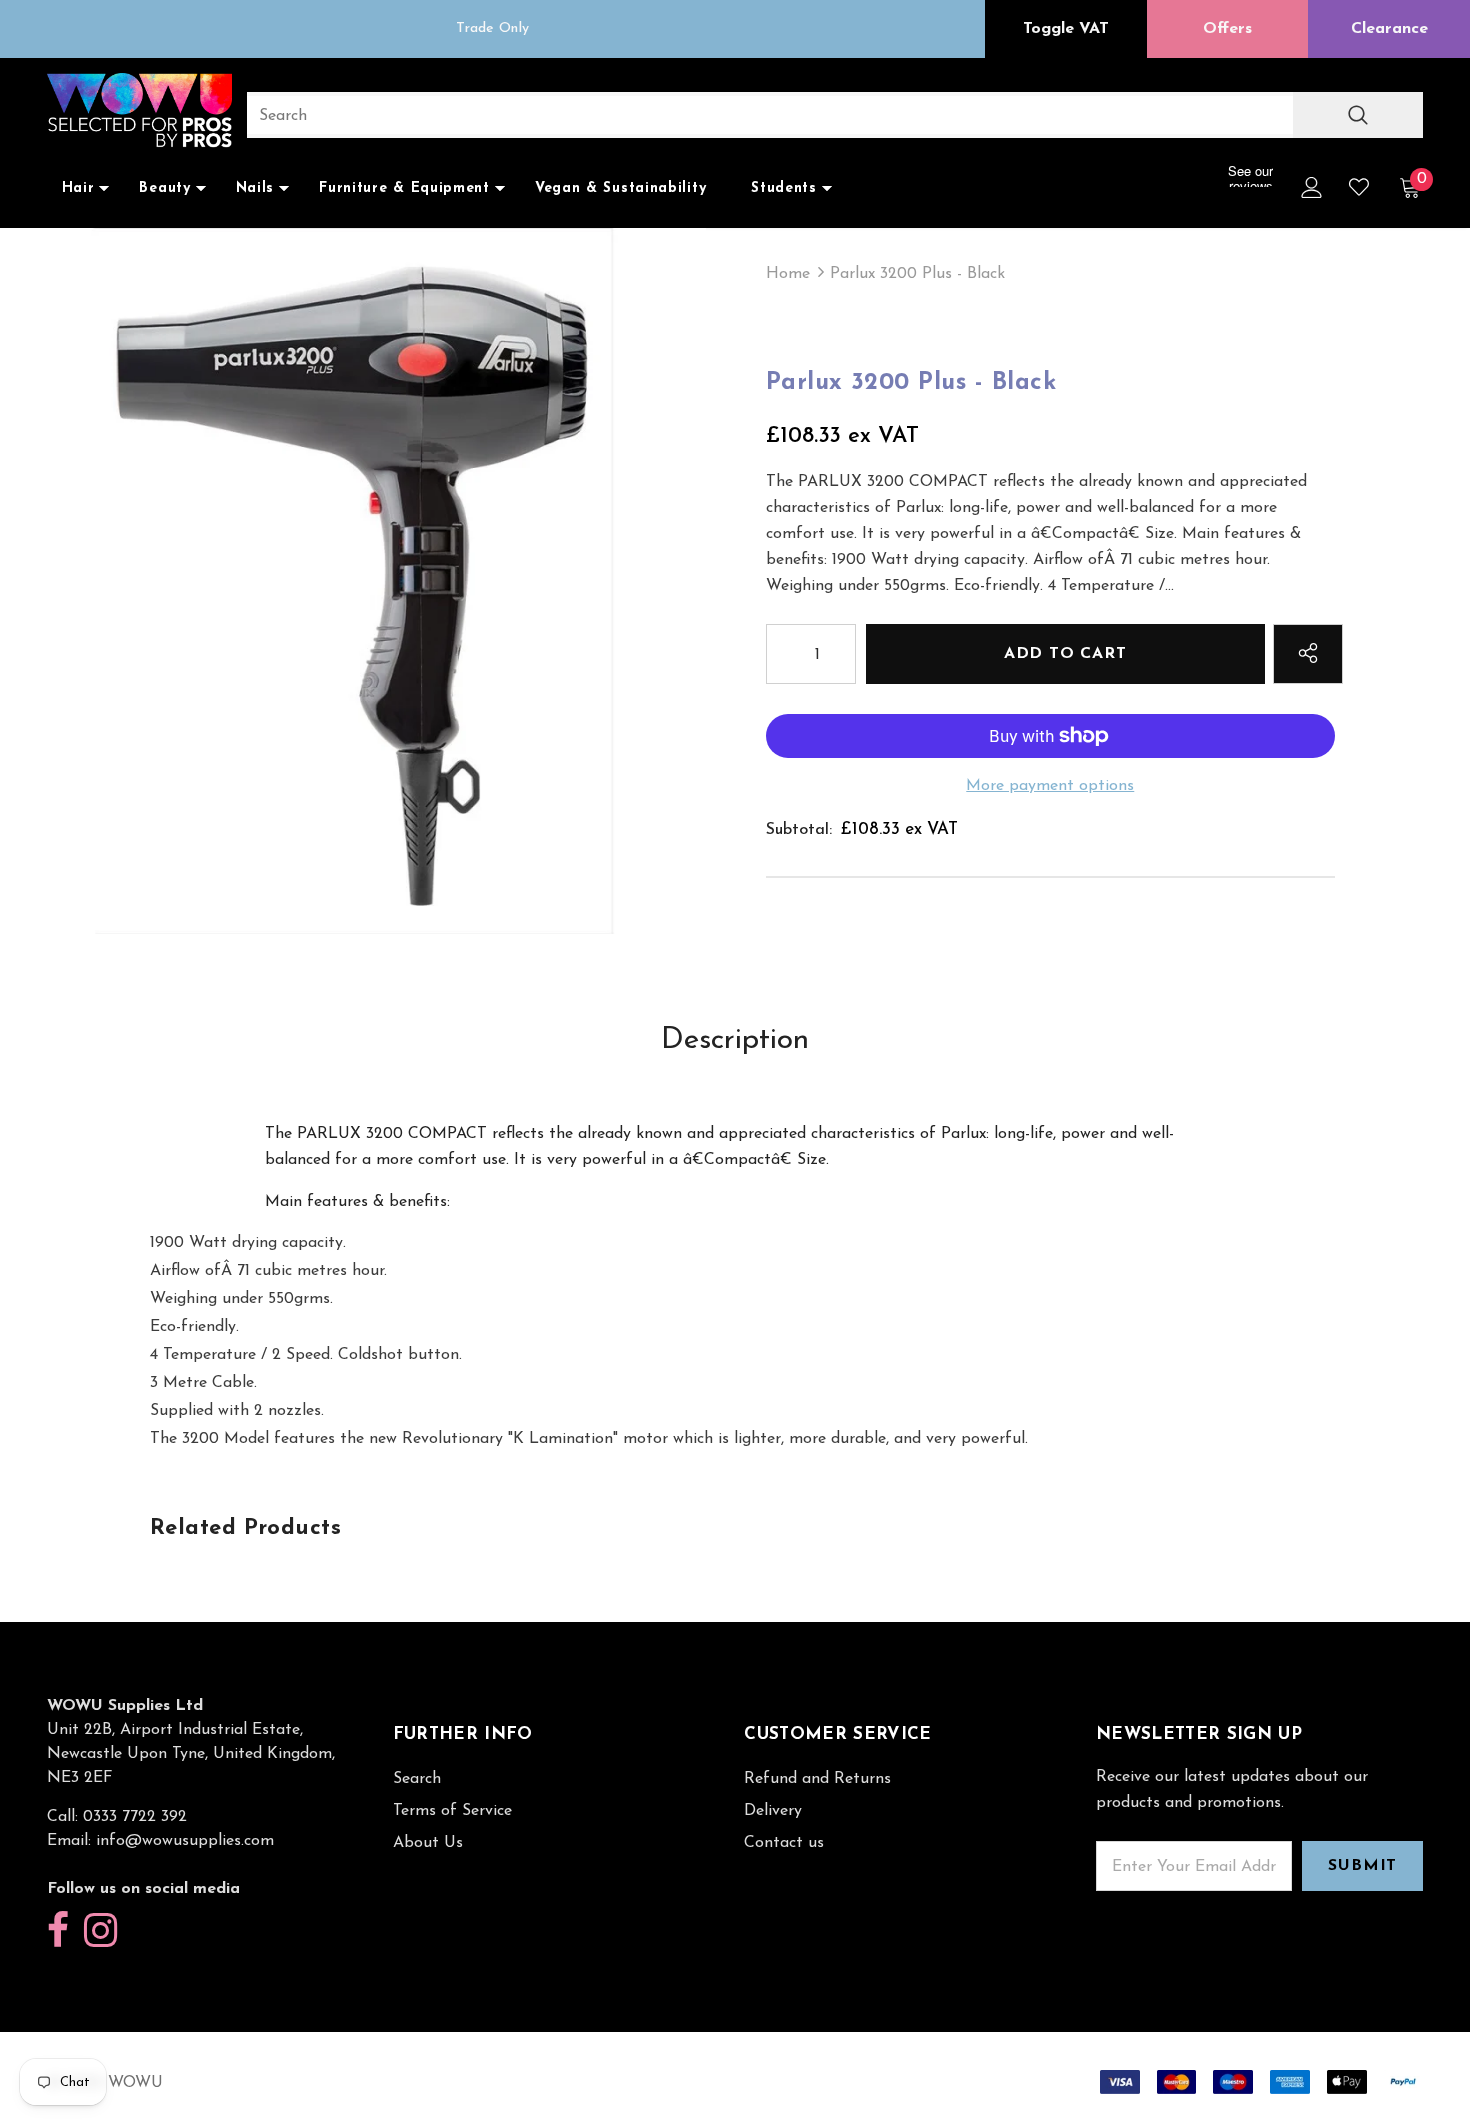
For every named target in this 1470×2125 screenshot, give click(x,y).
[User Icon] (1312, 187)
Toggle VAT (1066, 29)
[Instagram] (100, 1931)
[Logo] (139, 112)
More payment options (1050, 786)
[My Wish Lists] (1359, 187)
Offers (1227, 29)
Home (788, 274)
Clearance (1389, 29)
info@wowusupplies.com (185, 1841)
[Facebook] (58, 1931)
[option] (353, 581)
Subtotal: (799, 830)
